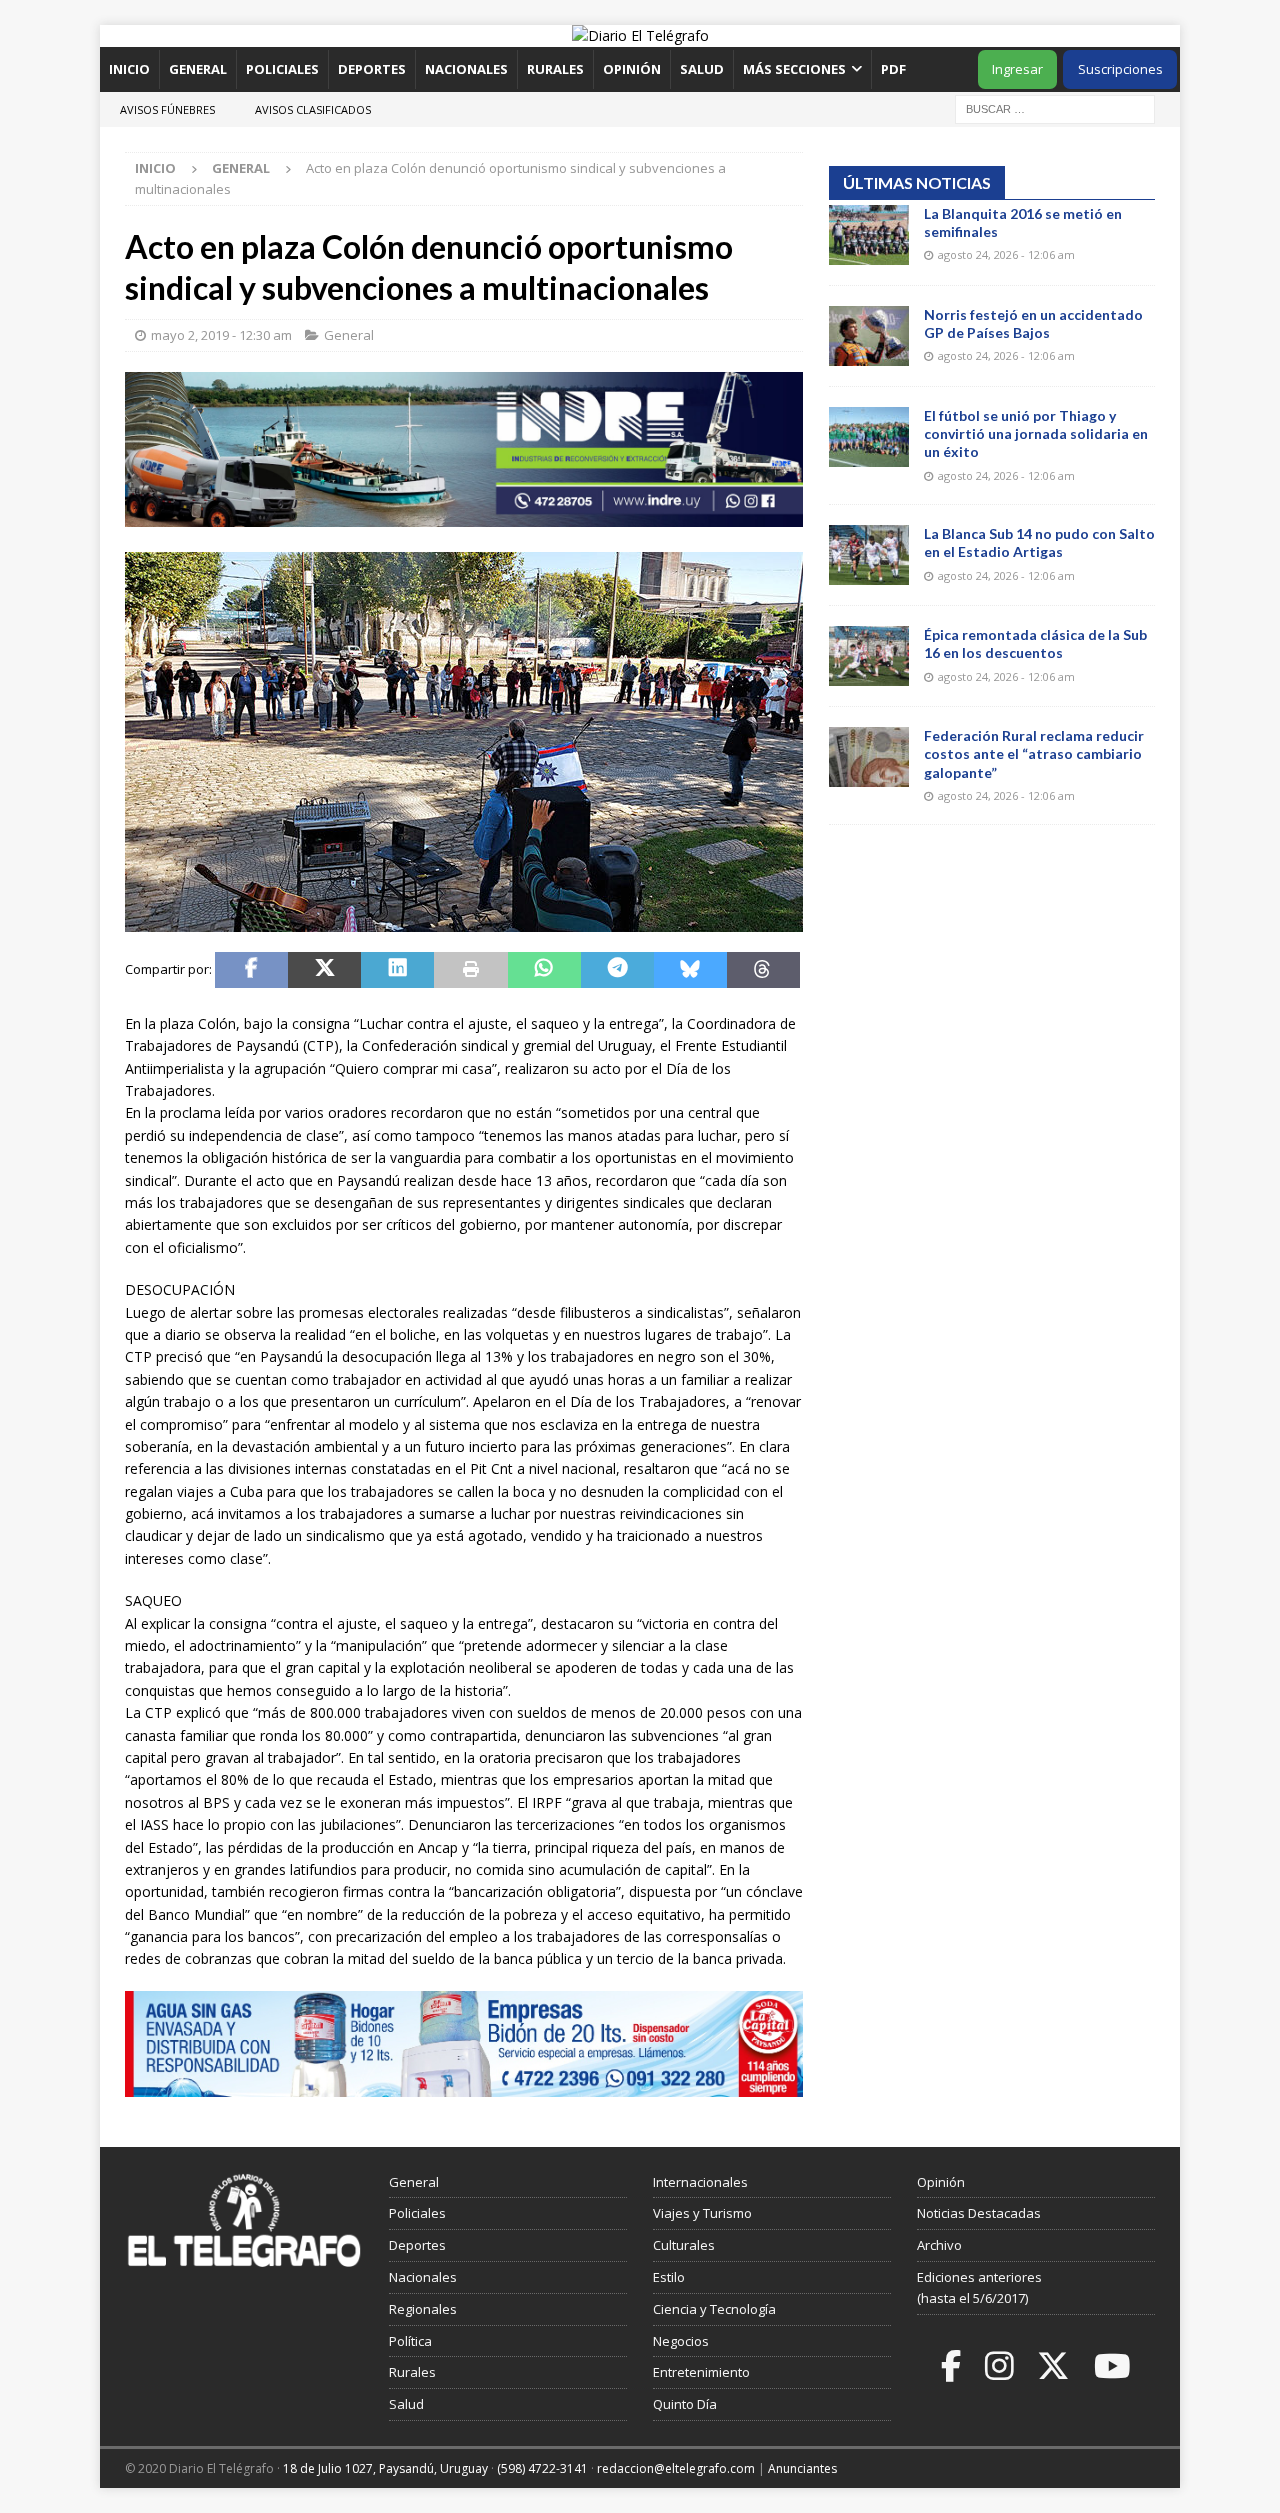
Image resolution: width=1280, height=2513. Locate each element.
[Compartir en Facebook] (251, 970)
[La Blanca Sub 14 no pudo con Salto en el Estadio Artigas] (869, 555)
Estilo (669, 2277)
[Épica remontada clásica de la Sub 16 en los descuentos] (869, 656)
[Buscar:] (1055, 107)
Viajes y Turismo (702, 2213)
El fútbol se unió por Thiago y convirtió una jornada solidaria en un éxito (1036, 433)
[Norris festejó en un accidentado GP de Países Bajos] (869, 336)
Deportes (372, 69)
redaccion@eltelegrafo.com (676, 2468)
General (198, 69)
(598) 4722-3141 (542, 2468)
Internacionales (700, 2182)
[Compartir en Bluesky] (690, 970)
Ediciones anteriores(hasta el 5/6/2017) (979, 2287)
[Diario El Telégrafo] (640, 35)
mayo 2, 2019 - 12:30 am (221, 335)
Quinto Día (685, 2404)
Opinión (632, 69)
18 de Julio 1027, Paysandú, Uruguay (385, 2468)
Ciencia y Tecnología (714, 2309)
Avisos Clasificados (313, 109)
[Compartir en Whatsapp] (544, 970)
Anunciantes (802, 2468)
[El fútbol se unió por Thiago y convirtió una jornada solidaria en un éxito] (869, 437)
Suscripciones (1120, 69)
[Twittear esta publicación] (324, 970)
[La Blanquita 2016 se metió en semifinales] (869, 235)
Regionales (423, 2309)
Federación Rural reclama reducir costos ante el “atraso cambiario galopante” (1034, 753)
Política (410, 2341)
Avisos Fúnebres (167, 109)
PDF (895, 69)
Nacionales (466, 69)
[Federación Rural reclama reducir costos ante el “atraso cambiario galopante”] (869, 757)
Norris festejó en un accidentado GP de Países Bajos (1033, 323)
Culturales (684, 2245)
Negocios (681, 2341)
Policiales (282, 69)
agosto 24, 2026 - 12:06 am (1006, 254)
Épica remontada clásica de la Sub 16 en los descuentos (1035, 643)
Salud (702, 69)
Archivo (939, 2245)
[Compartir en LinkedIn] (397, 970)
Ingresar (1017, 69)
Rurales (555, 69)
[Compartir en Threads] (763, 970)
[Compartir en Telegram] (617, 970)
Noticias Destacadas (979, 2213)
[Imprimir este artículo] (470, 970)
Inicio (129, 69)
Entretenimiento (701, 2372)
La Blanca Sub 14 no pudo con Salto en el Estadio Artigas (1039, 542)
